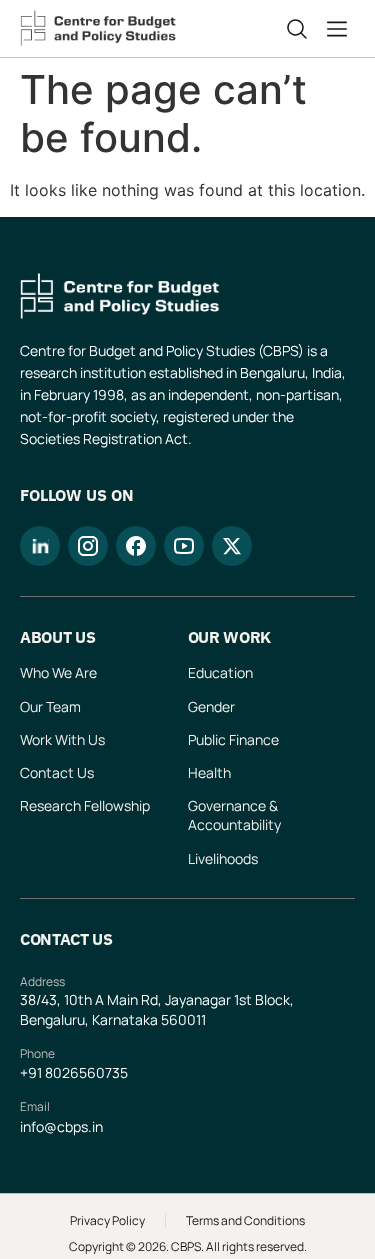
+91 (32, 1072)
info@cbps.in (61, 1126)
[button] (341, 29)
